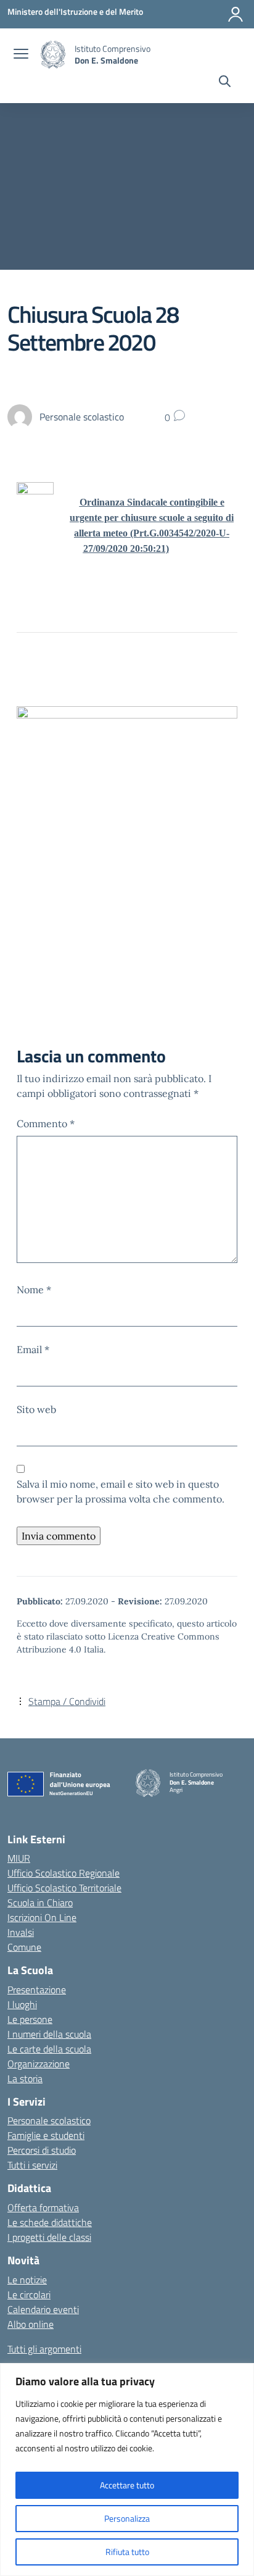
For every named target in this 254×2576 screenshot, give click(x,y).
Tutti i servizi (32, 2165)
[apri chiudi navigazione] (21, 55)
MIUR (19, 1858)
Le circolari (29, 2295)
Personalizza (127, 2518)
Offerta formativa (43, 2207)
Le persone (30, 2019)
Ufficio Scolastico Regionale (63, 1873)
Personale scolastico (49, 2120)
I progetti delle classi (49, 2237)
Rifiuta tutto (127, 2552)
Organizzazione (39, 2064)
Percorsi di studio (42, 2150)
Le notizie (27, 2280)
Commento (46, 1123)
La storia (25, 2078)
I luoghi (22, 2004)
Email (33, 1349)
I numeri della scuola (49, 2034)
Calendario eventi (43, 2309)
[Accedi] (236, 14)
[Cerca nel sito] (225, 83)
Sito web (36, 1409)
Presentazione (37, 1990)
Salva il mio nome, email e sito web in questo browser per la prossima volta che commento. (121, 1491)
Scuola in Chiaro (40, 1903)
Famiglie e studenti (46, 2135)
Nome (34, 1290)
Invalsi (21, 1932)
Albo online (31, 2324)
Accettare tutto (127, 2485)
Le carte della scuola (49, 2049)
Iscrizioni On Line (42, 1917)
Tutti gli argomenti (44, 2349)
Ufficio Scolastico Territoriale (64, 1888)
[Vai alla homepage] (53, 55)
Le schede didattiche (50, 2222)
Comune (24, 1947)
